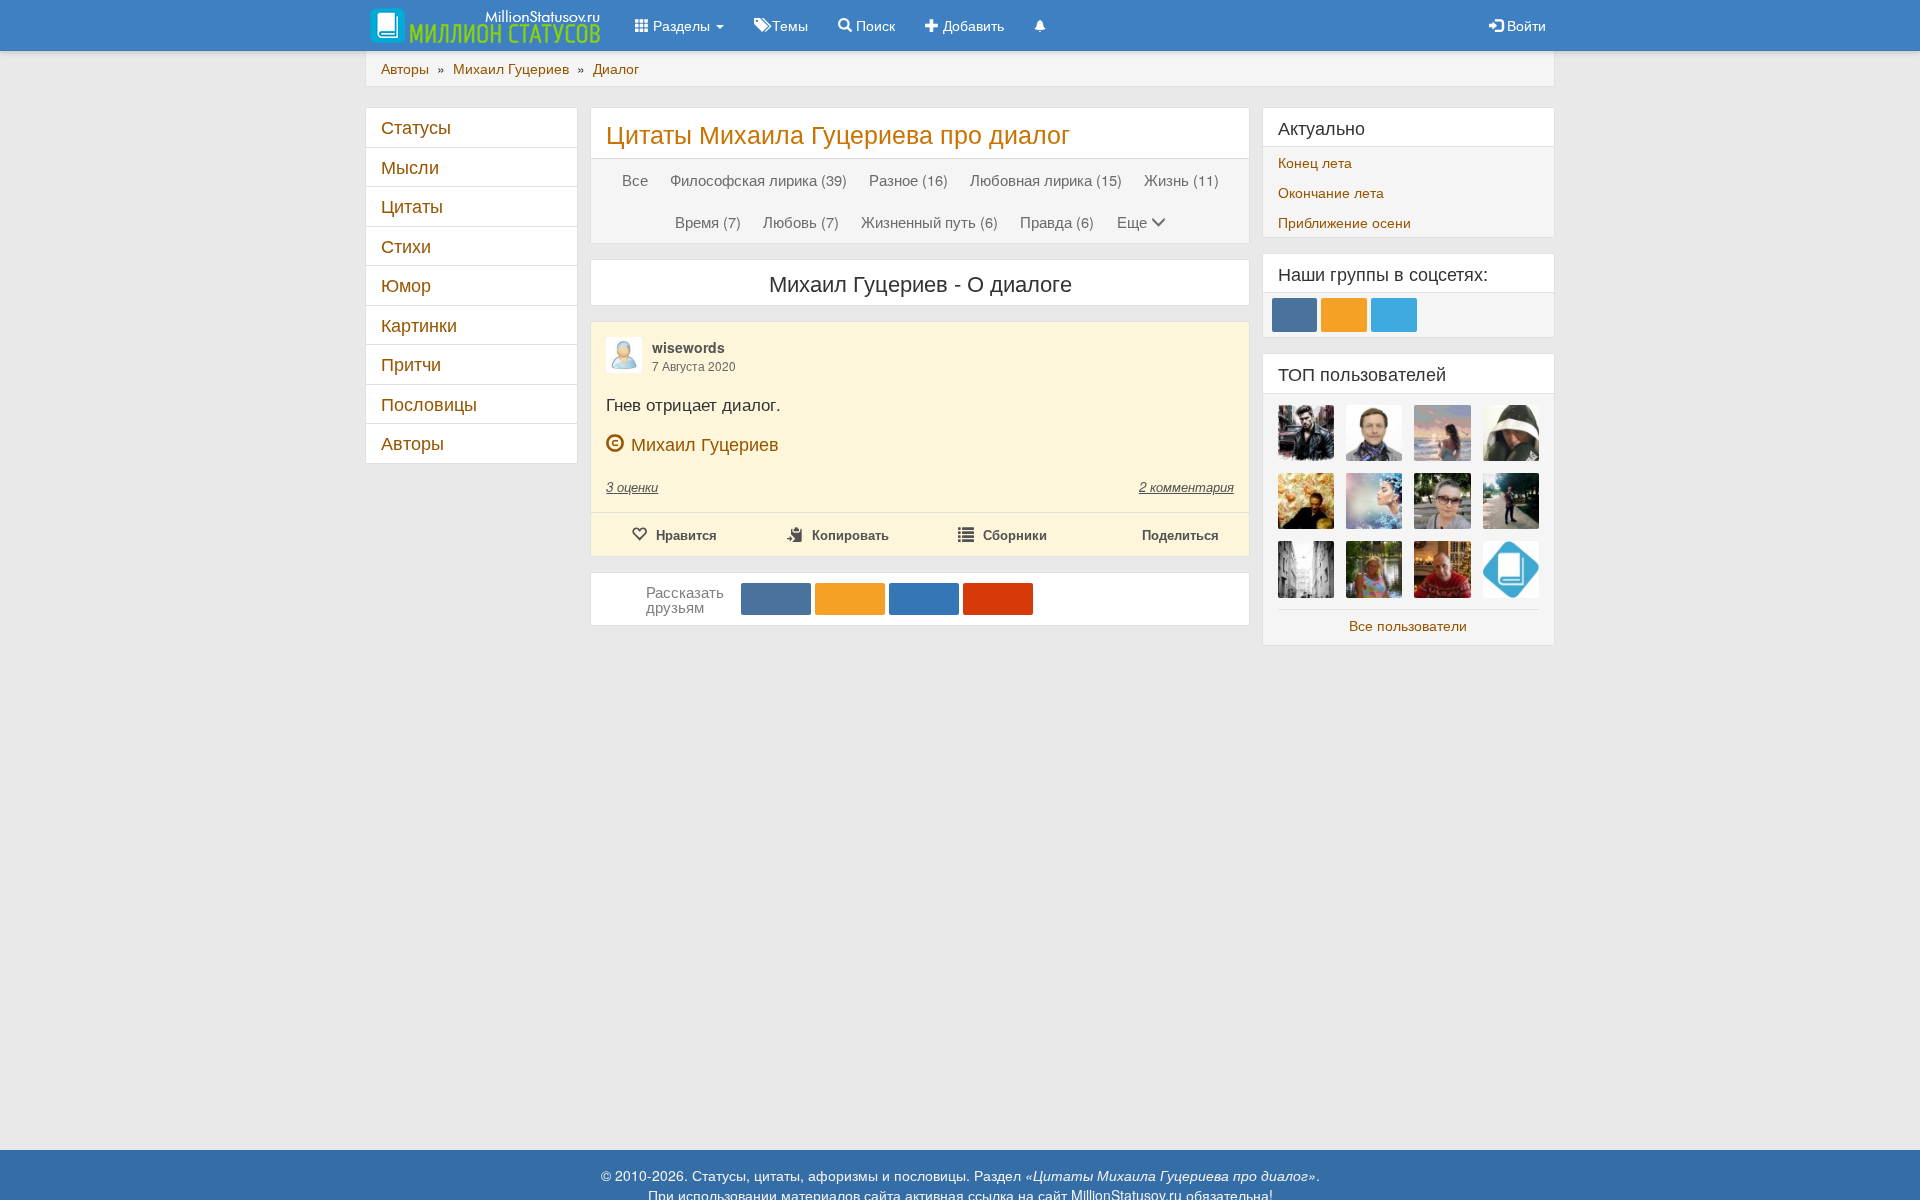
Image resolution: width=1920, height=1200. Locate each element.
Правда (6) (1057, 221)
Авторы (412, 442)
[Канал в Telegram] (1394, 315)
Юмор (406, 284)
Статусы (416, 126)
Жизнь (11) (1181, 179)
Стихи (406, 245)
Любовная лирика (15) (1046, 179)
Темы (788, 25)
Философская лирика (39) (758, 179)
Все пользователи (1408, 625)
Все (635, 179)
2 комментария (1186, 486)
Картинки (419, 324)
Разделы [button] (681, 25)
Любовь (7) (801, 221)
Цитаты (412, 205)
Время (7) (708, 221)
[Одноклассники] (850, 599)
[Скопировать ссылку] (998, 599)
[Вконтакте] (776, 599)
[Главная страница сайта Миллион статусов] (482, 25)
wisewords (688, 347)
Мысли (410, 166)
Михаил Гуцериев (705, 443)
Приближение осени (1344, 222)
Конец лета (1315, 162)
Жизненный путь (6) (929, 221)
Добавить (971, 25)
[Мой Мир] (924, 599)
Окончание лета (1331, 192)
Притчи (411, 363)
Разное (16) (908, 179)
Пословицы (429, 403)
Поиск (873, 25)
